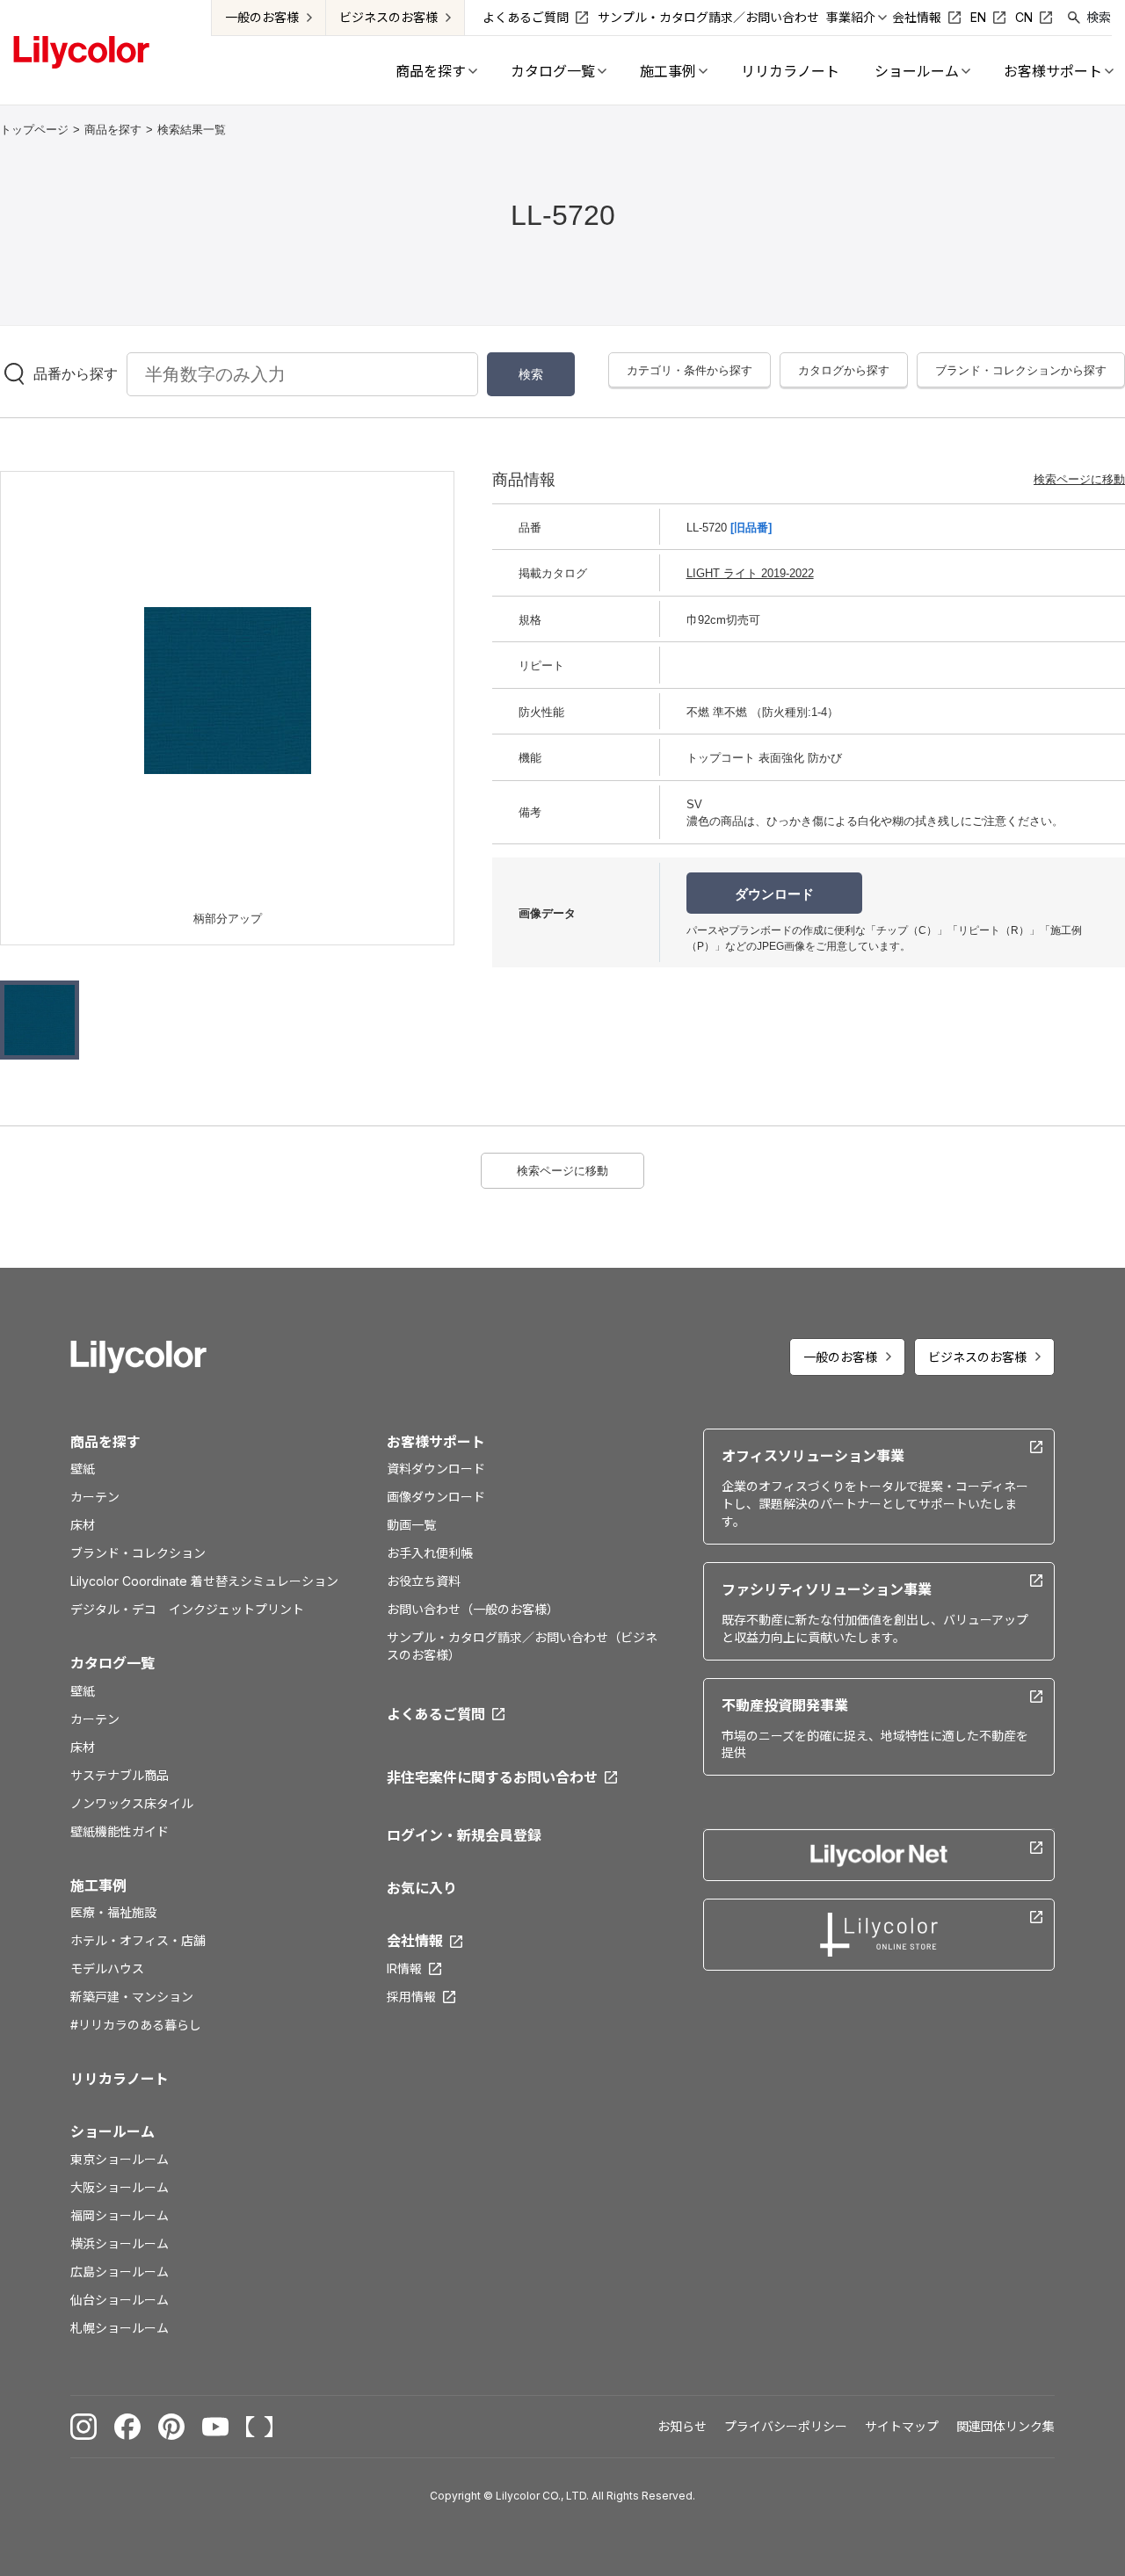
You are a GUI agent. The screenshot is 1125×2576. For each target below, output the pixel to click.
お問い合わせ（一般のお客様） (473, 1609)
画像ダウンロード (436, 1497)
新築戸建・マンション (132, 1997)
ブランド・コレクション (138, 1553)
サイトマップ (902, 2426)
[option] (228, 691)
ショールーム (112, 2131)
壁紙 (83, 1469)
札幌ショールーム (120, 2328)
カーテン (95, 1497)
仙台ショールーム (120, 2300)
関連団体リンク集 (1005, 2426)
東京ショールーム (120, 2159)
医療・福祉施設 (113, 1912)
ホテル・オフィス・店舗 (138, 1940)
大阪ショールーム (120, 2187)
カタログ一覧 (112, 1663)
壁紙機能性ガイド (120, 1831)
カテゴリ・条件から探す (690, 370)
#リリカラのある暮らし (136, 2025)
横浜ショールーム (120, 2243)
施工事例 (98, 1885)
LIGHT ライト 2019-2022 (750, 573)
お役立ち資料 (424, 1581)
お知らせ (682, 2426)
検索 (1099, 17)
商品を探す (113, 130)
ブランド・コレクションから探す (1021, 370)
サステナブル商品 (120, 1775)
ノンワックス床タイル (132, 1803)
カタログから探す (844, 370)
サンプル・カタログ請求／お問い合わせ (708, 17)
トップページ (34, 130)
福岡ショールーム (120, 2215)
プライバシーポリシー (786, 2426)
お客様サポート (436, 1442)
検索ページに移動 (1079, 479)
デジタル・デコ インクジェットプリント (187, 1609)
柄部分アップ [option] (228, 919)
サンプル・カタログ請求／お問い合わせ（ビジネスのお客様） (522, 1646)
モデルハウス (107, 1968)
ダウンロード (774, 894)
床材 (83, 1525)
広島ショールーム (120, 2272)
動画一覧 (411, 1525)
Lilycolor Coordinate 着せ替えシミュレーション (204, 1581)
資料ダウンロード (436, 1469)
